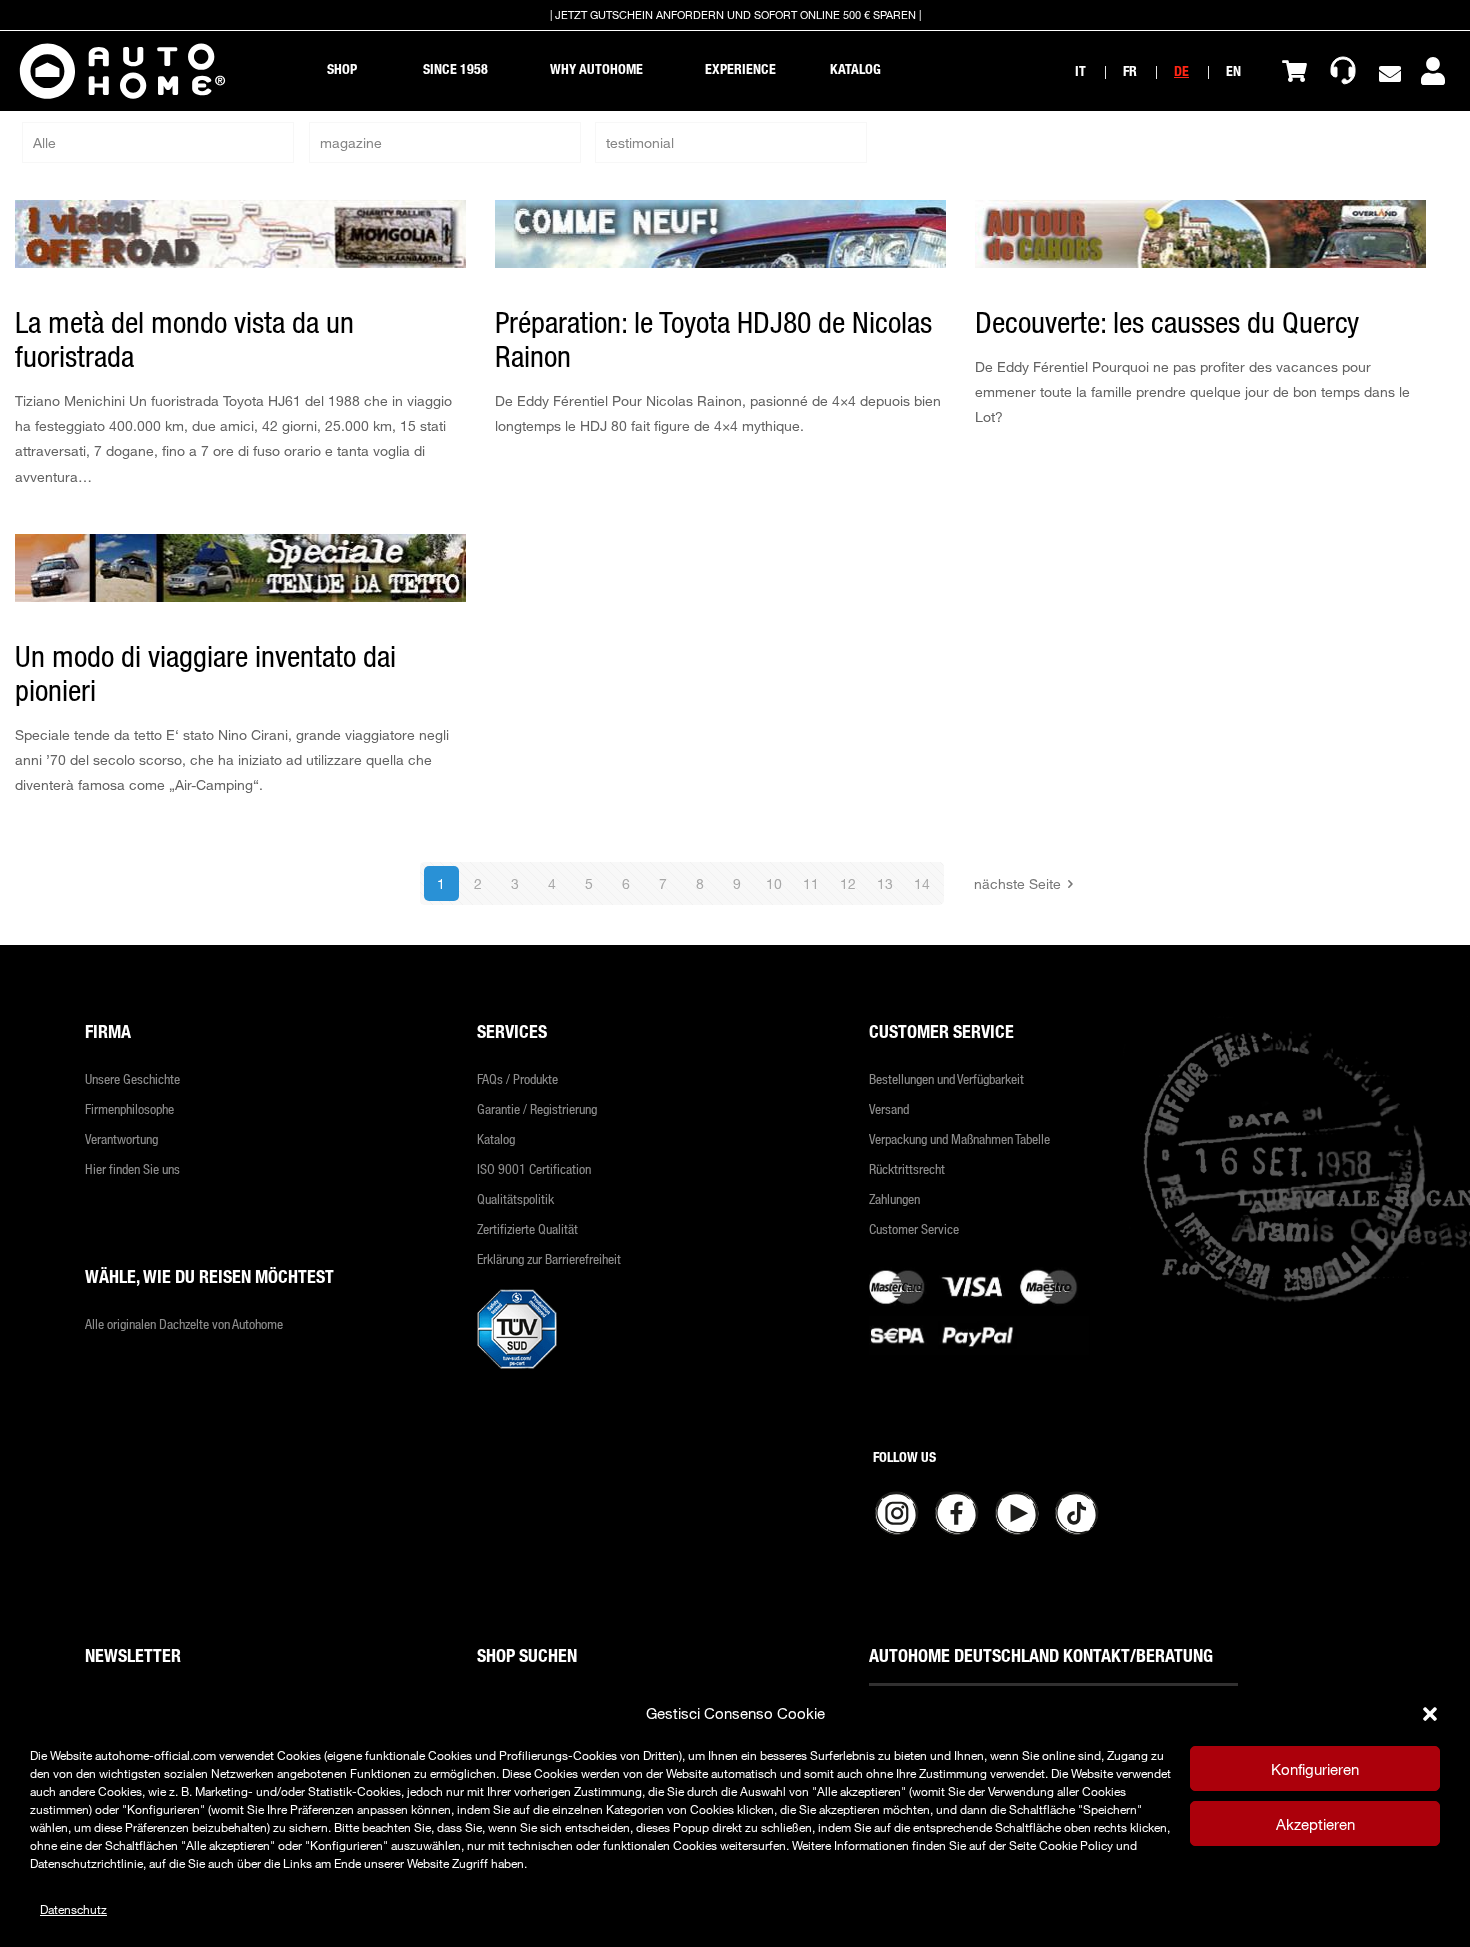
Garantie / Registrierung (537, 1108)
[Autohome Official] (122, 71)
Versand (889, 1108)
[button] (1430, 1714)
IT (1080, 70)
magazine (351, 142)
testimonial (640, 142)
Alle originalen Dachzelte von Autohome (184, 1323)
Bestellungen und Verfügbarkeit (946, 1078)
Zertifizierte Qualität (527, 1228)
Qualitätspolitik (515, 1198)
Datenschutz (73, 1909)
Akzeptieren (1315, 1824)
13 (885, 883)
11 (811, 883)
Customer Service (914, 1228)
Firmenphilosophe (129, 1108)
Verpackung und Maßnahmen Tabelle (959, 1138)
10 (774, 883)
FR (1130, 70)
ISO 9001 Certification (534, 1168)
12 (848, 883)
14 (922, 883)
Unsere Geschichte (132, 1078)
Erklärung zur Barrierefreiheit (549, 1258)
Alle (44, 142)
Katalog (496, 1138)
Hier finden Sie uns (132, 1168)
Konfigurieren (1315, 1769)
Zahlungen (894, 1198)
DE (1181, 70)
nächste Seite (1017, 883)
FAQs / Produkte (517, 1078)
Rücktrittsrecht (907, 1168)
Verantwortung (121, 1138)
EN (1233, 70)
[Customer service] (1343, 71)
